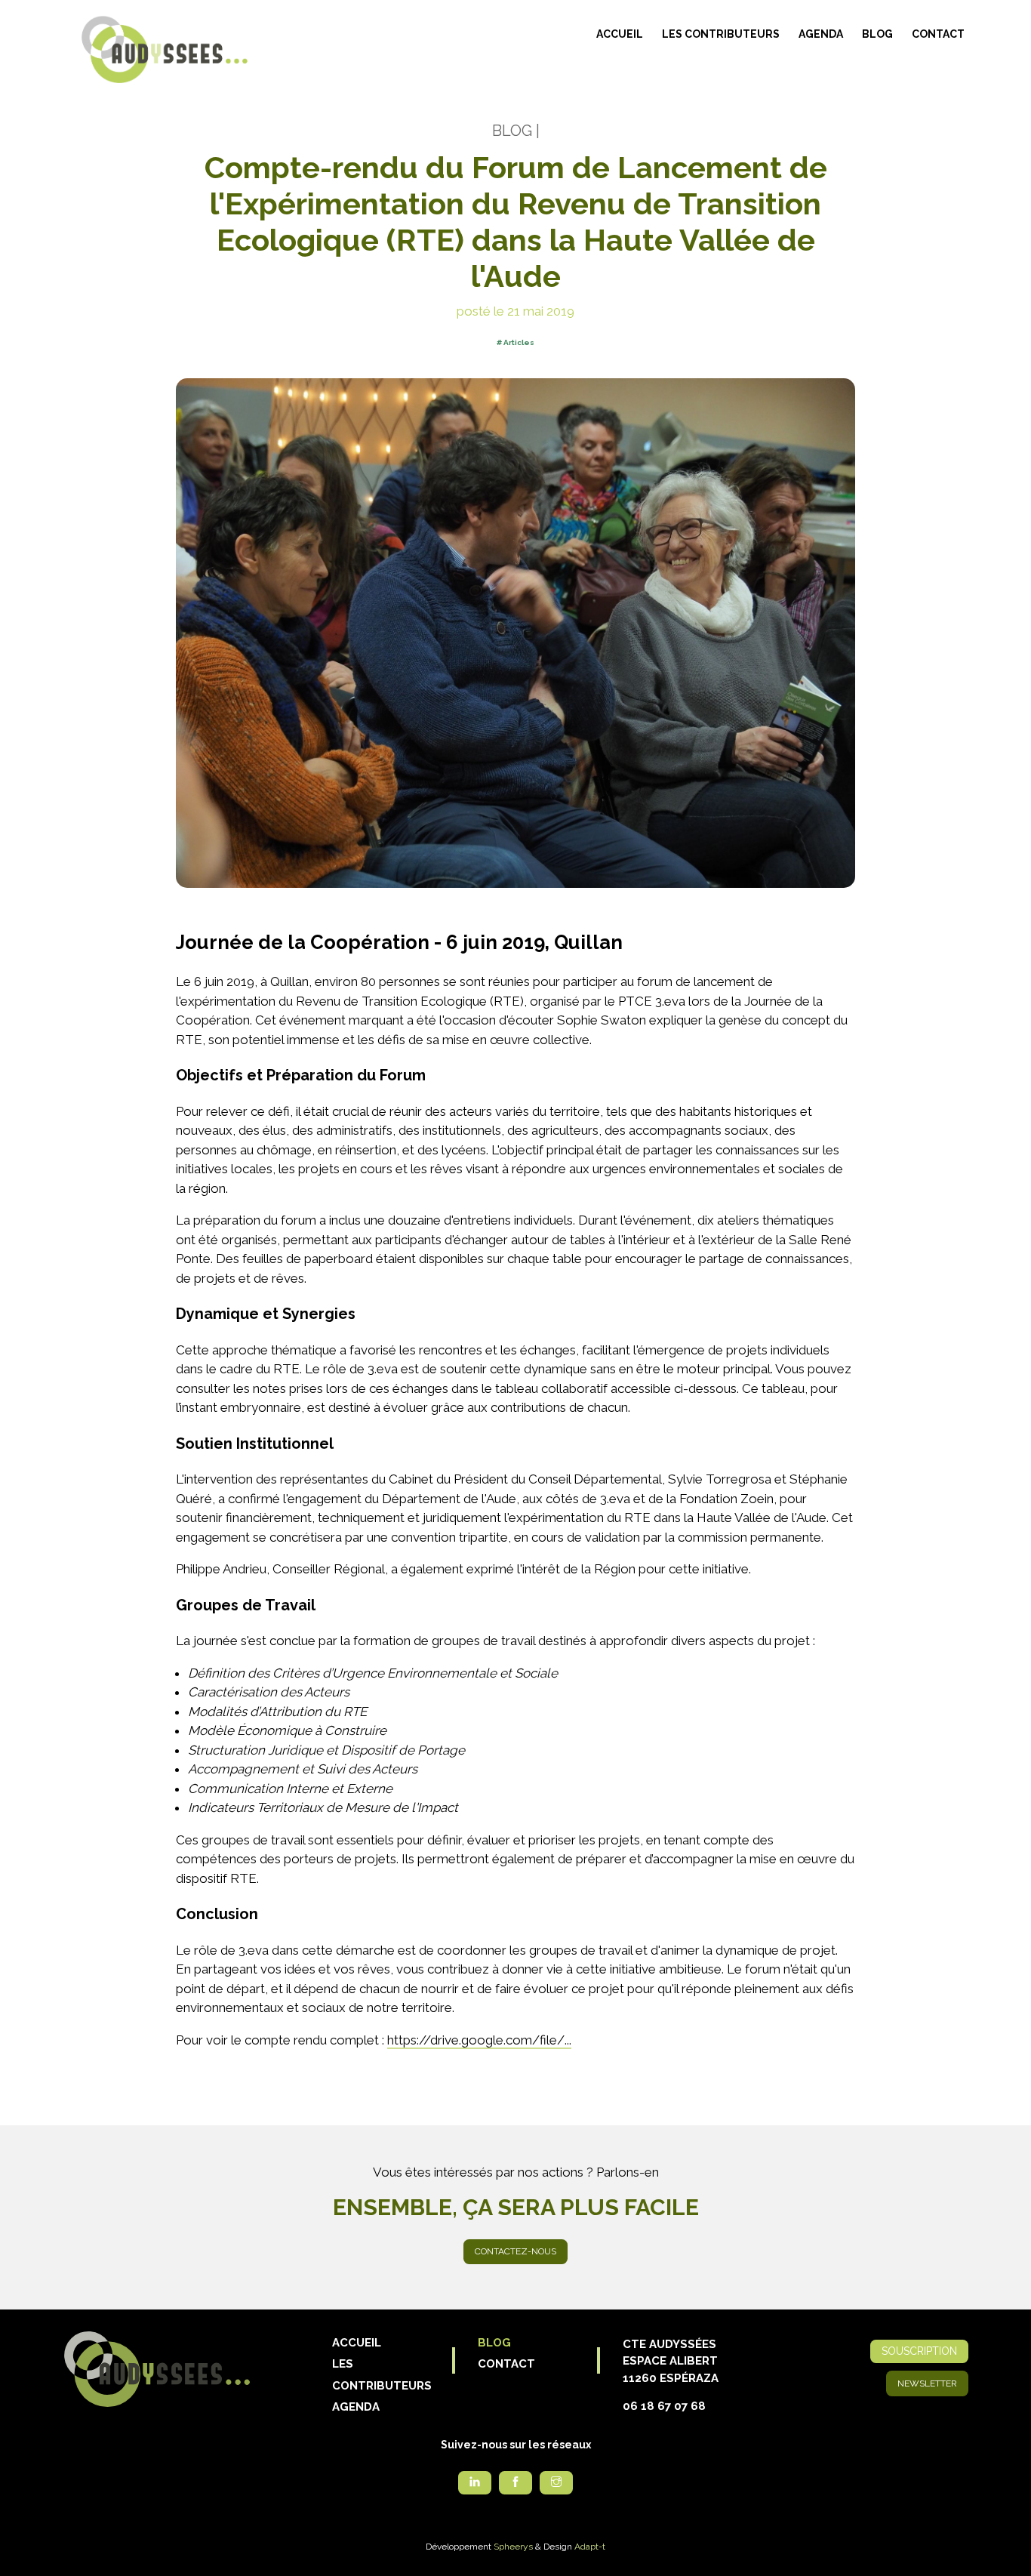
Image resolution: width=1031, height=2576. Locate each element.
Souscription (919, 2351)
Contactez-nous (515, 2251)
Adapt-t (590, 2547)
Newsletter (927, 2383)
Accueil (620, 34)
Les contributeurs (721, 34)
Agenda (821, 34)
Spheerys (513, 2547)
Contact (938, 34)
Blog (877, 34)
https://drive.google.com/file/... (479, 2040)
